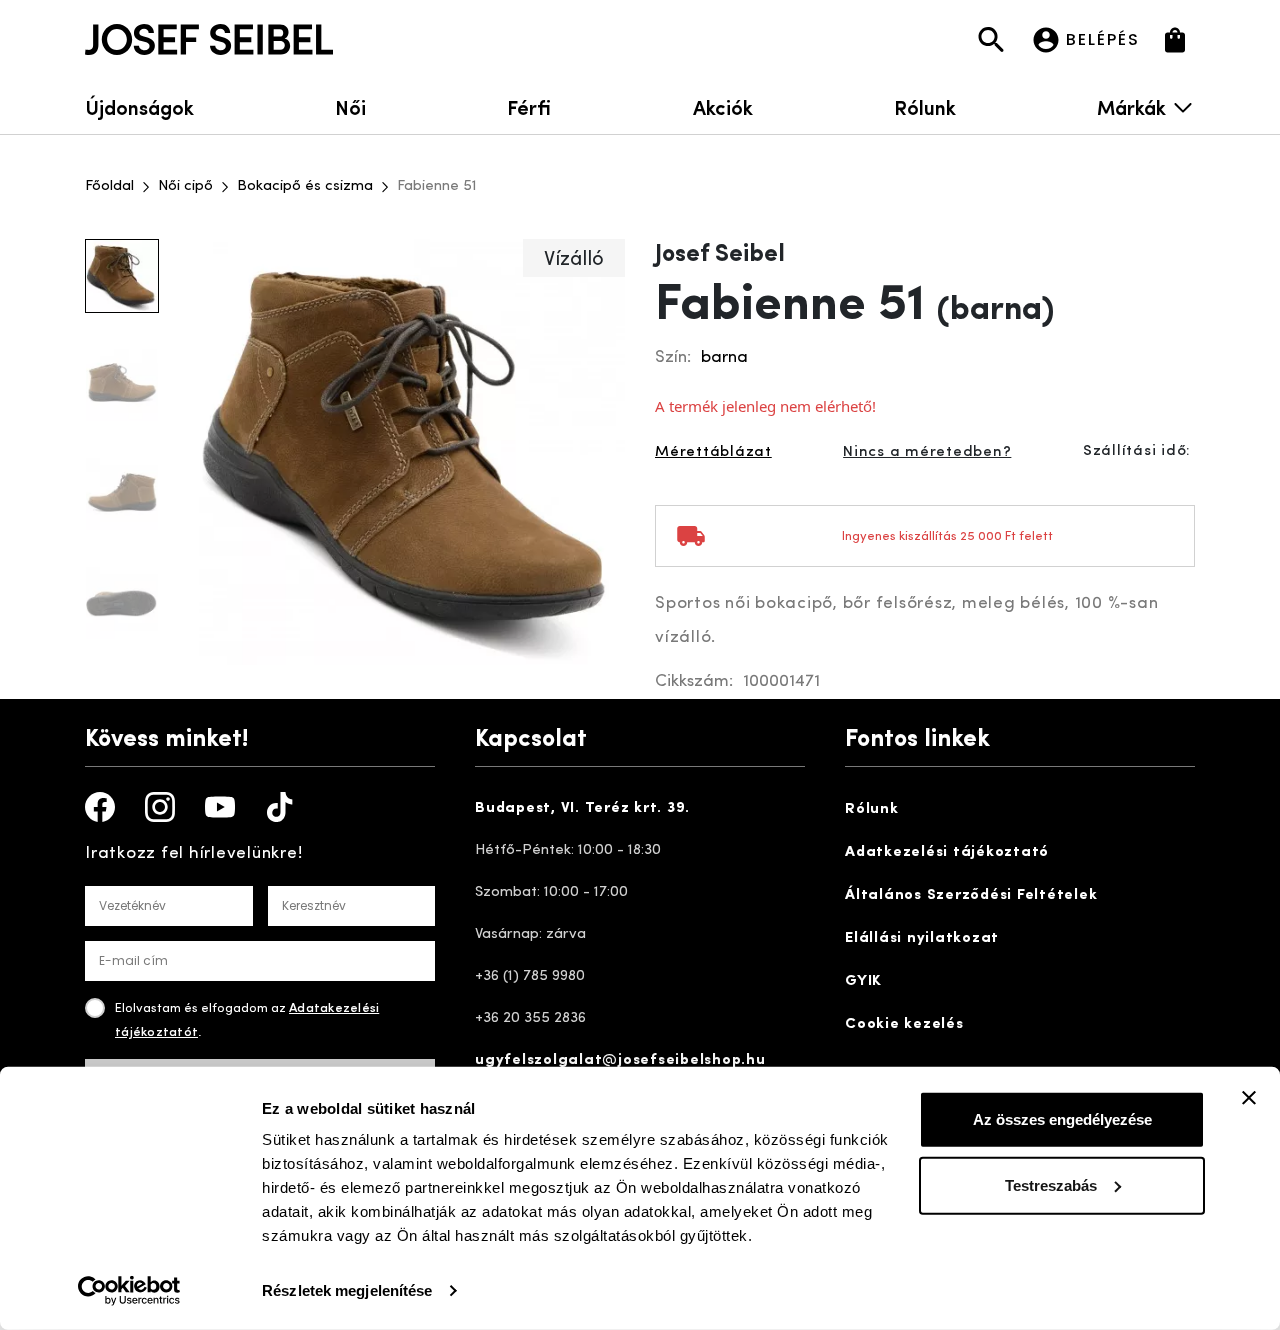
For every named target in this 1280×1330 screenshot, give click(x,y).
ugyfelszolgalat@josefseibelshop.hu (620, 1060)
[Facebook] (100, 807)
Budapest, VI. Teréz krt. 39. (582, 808)
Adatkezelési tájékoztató (947, 852)
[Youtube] (220, 807)
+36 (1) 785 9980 (530, 976)
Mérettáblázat (713, 452)
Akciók (723, 106)
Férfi (529, 106)
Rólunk (925, 106)
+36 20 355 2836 (530, 1018)
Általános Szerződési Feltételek (971, 895)
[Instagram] (160, 807)
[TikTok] (280, 807)
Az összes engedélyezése (1062, 1119)
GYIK (863, 981)
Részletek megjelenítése (347, 1290)
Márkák (1131, 106)
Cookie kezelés (904, 1024)
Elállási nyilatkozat (922, 938)
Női (350, 106)
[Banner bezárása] (1249, 1098)
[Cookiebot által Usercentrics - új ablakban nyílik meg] (129, 1291)
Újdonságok (139, 106)
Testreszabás (1051, 1184)
